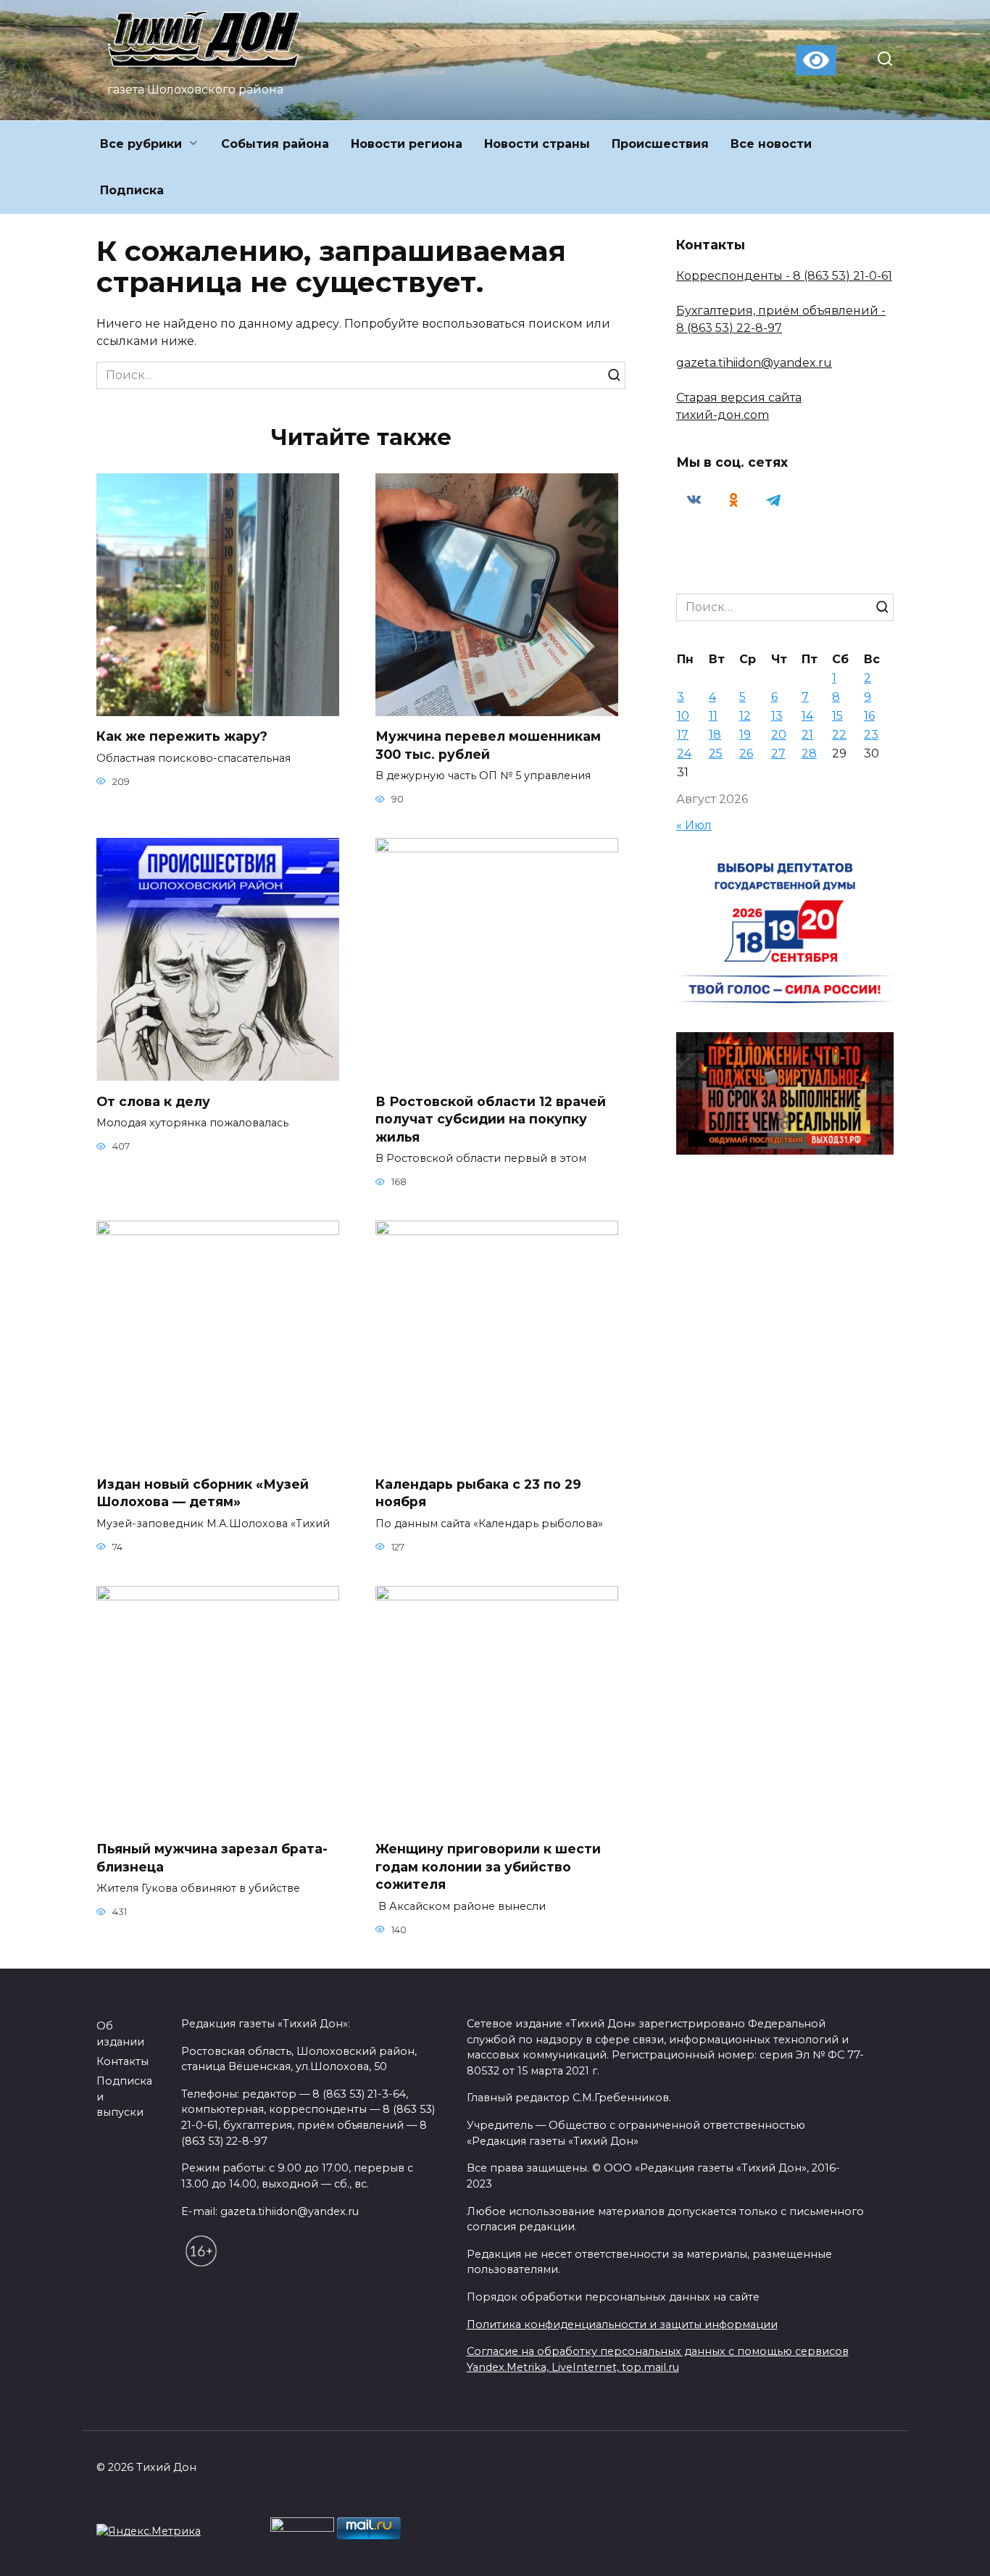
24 (684, 753)
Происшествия (660, 144)
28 (809, 753)
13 (777, 716)
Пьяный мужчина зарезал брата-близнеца (212, 1858)
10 (683, 716)
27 (778, 753)
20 (779, 735)
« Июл (694, 825)
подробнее (329, 2532)
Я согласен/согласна (499, 2554)
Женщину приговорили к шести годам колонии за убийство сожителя (488, 1866)
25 (716, 753)
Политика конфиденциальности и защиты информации (622, 2324)
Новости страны (537, 144)
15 (837, 716)
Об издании (120, 2034)
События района (275, 144)
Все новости (771, 144)
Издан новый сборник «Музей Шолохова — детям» (203, 1492)
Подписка (132, 190)
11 (713, 716)
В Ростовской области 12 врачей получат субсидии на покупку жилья (491, 1118)
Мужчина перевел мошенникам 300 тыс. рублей (488, 745)
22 (839, 735)
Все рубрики (141, 144)
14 (807, 716)
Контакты (122, 2061)
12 (745, 716)
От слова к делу (153, 1101)
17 (683, 735)
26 (746, 753)
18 (715, 735)
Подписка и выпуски (124, 2097)
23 (871, 735)
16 (869, 716)
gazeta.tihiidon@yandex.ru (754, 363)
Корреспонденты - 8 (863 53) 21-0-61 (784, 276)
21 (807, 735)
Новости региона (407, 144)
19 (745, 735)
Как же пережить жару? (182, 736)
